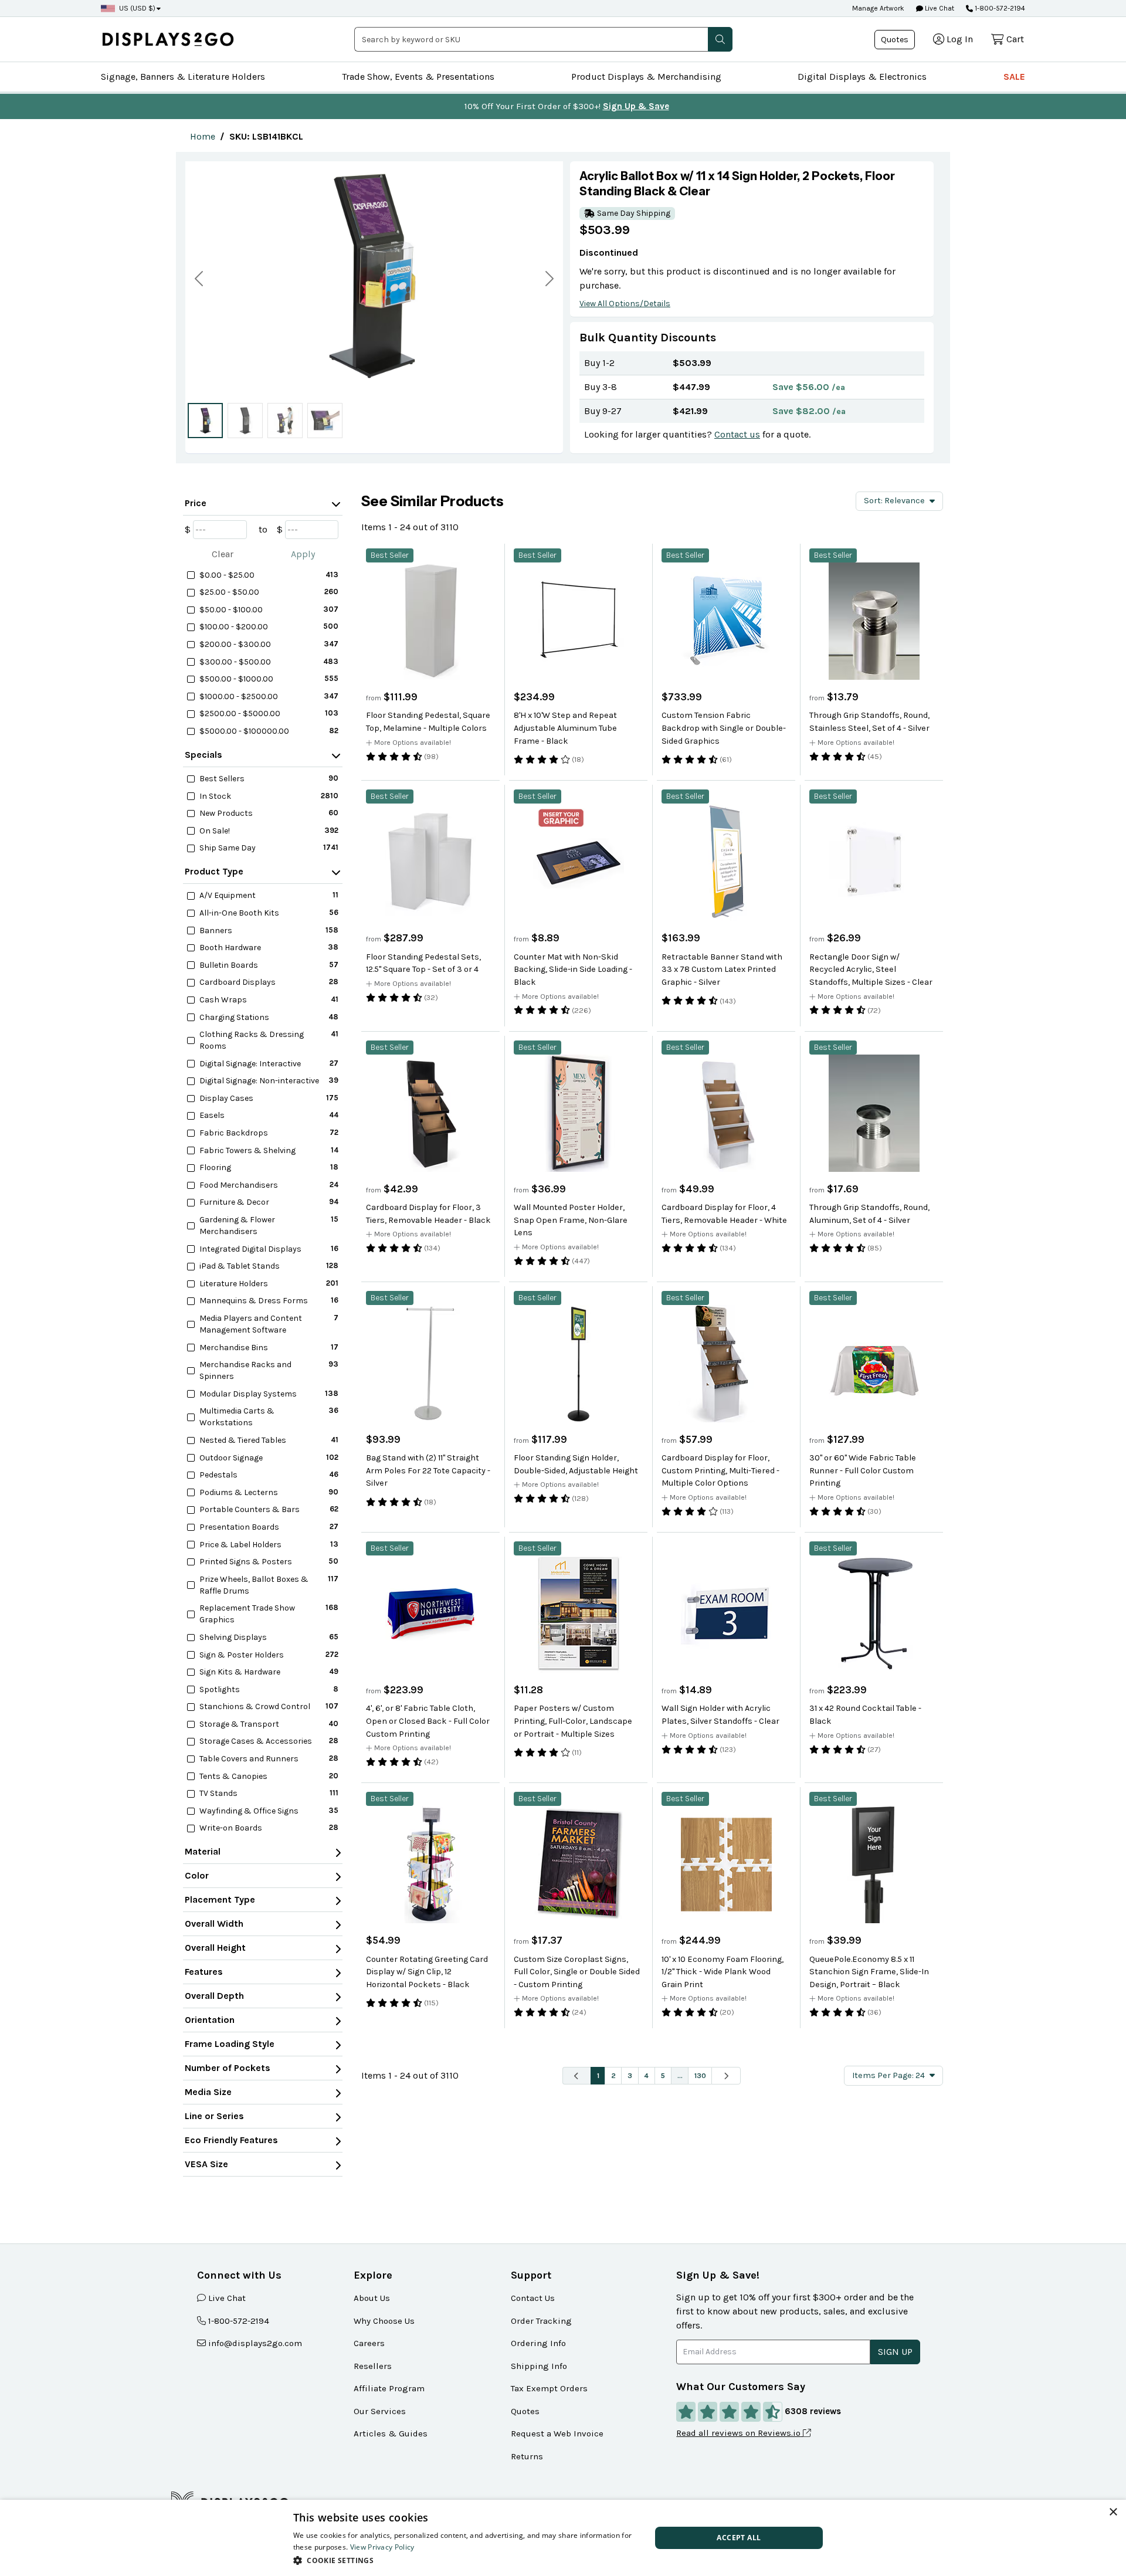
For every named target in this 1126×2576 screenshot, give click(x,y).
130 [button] (700, 2075)
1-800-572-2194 (1000, 8)
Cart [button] (1015, 39)
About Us (372, 2298)
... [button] (680, 2075)
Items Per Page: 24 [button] (888, 2075)
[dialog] (563, 2538)
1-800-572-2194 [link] (239, 2321)
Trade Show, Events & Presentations (418, 77)
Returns (527, 2456)
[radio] (205, 421)
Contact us (737, 434)
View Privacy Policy (382, 2547)
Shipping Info (539, 2366)
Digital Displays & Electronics (862, 77)
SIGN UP (895, 2352)
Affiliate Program (389, 2388)
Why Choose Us (384, 2321)
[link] (203, 136)
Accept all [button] (739, 2538)
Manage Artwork (878, 8)
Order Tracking (541, 2321)
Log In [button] (960, 39)
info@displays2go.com (255, 2343)
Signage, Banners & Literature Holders (183, 77)
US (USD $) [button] (137, 8)
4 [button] (646, 2075)
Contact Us (533, 2298)
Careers (369, 2343)
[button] (720, 39)
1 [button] (598, 2075)
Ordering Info (538, 2343)
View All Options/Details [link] (625, 304)
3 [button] (630, 2075)
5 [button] (663, 2075)
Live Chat (939, 8)
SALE (1014, 77)
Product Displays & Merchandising (646, 77)
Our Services (380, 2411)
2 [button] (613, 2075)
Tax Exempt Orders (549, 2388)
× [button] (1113, 2512)
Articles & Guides (391, 2433)
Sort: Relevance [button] (894, 501)
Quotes (895, 40)
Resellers (373, 2366)
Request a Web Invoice (557, 2433)
